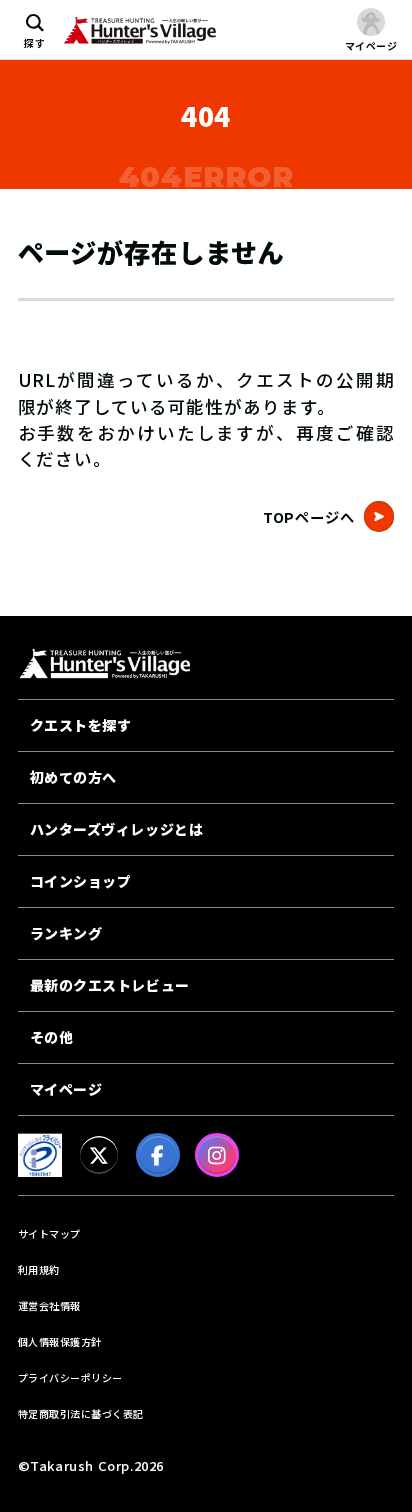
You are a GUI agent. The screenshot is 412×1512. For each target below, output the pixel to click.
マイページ (66, 1089)
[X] (99, 1155)
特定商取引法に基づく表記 (81, 1413)
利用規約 (39, 1269)
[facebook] (158, 1155)
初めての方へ (73, 777)
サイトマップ (49, 1233)
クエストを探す (81, 725)
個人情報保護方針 (60, 1341)
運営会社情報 (49, 1305)
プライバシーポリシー (70, 1377)
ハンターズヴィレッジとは (117, 829)
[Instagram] (217, 1155)
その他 (52, 1037)
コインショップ (81, 881)
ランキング (66, 933)
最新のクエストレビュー (110, 985)
